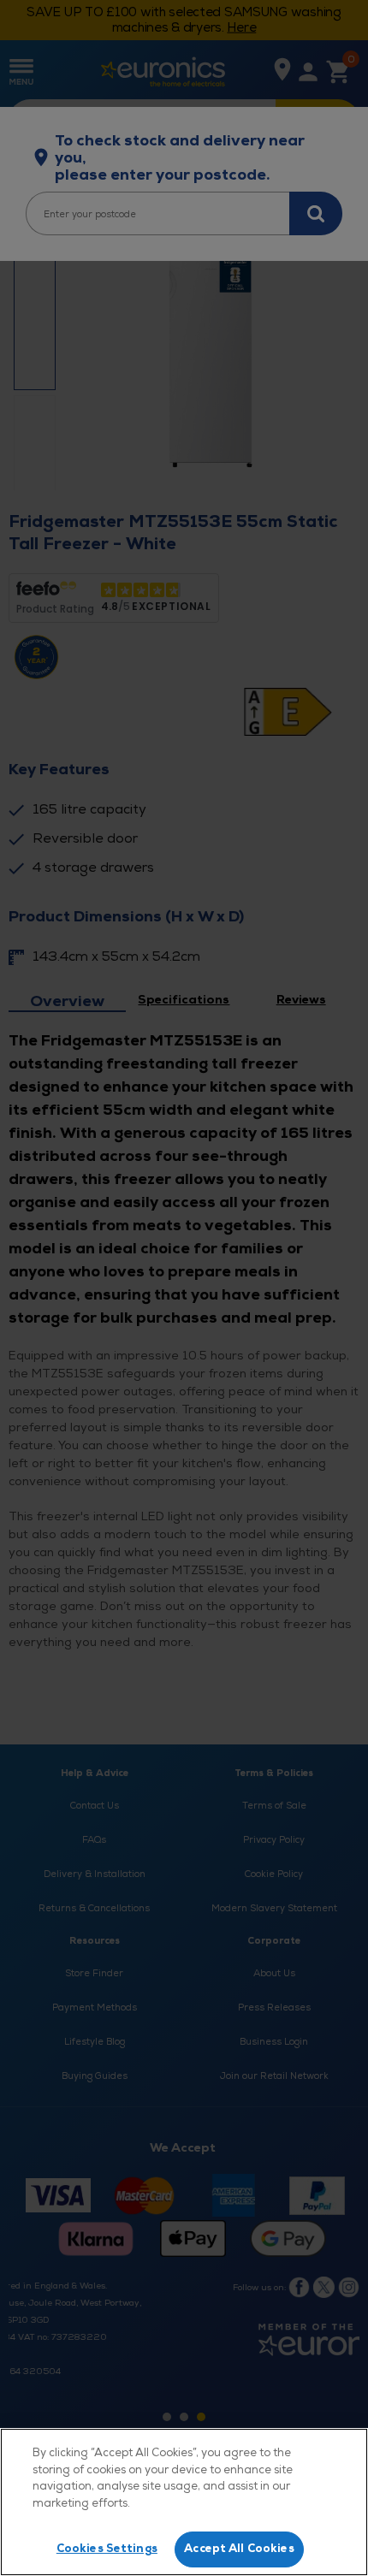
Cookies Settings (107, 2549)
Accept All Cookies (239, 2549)
